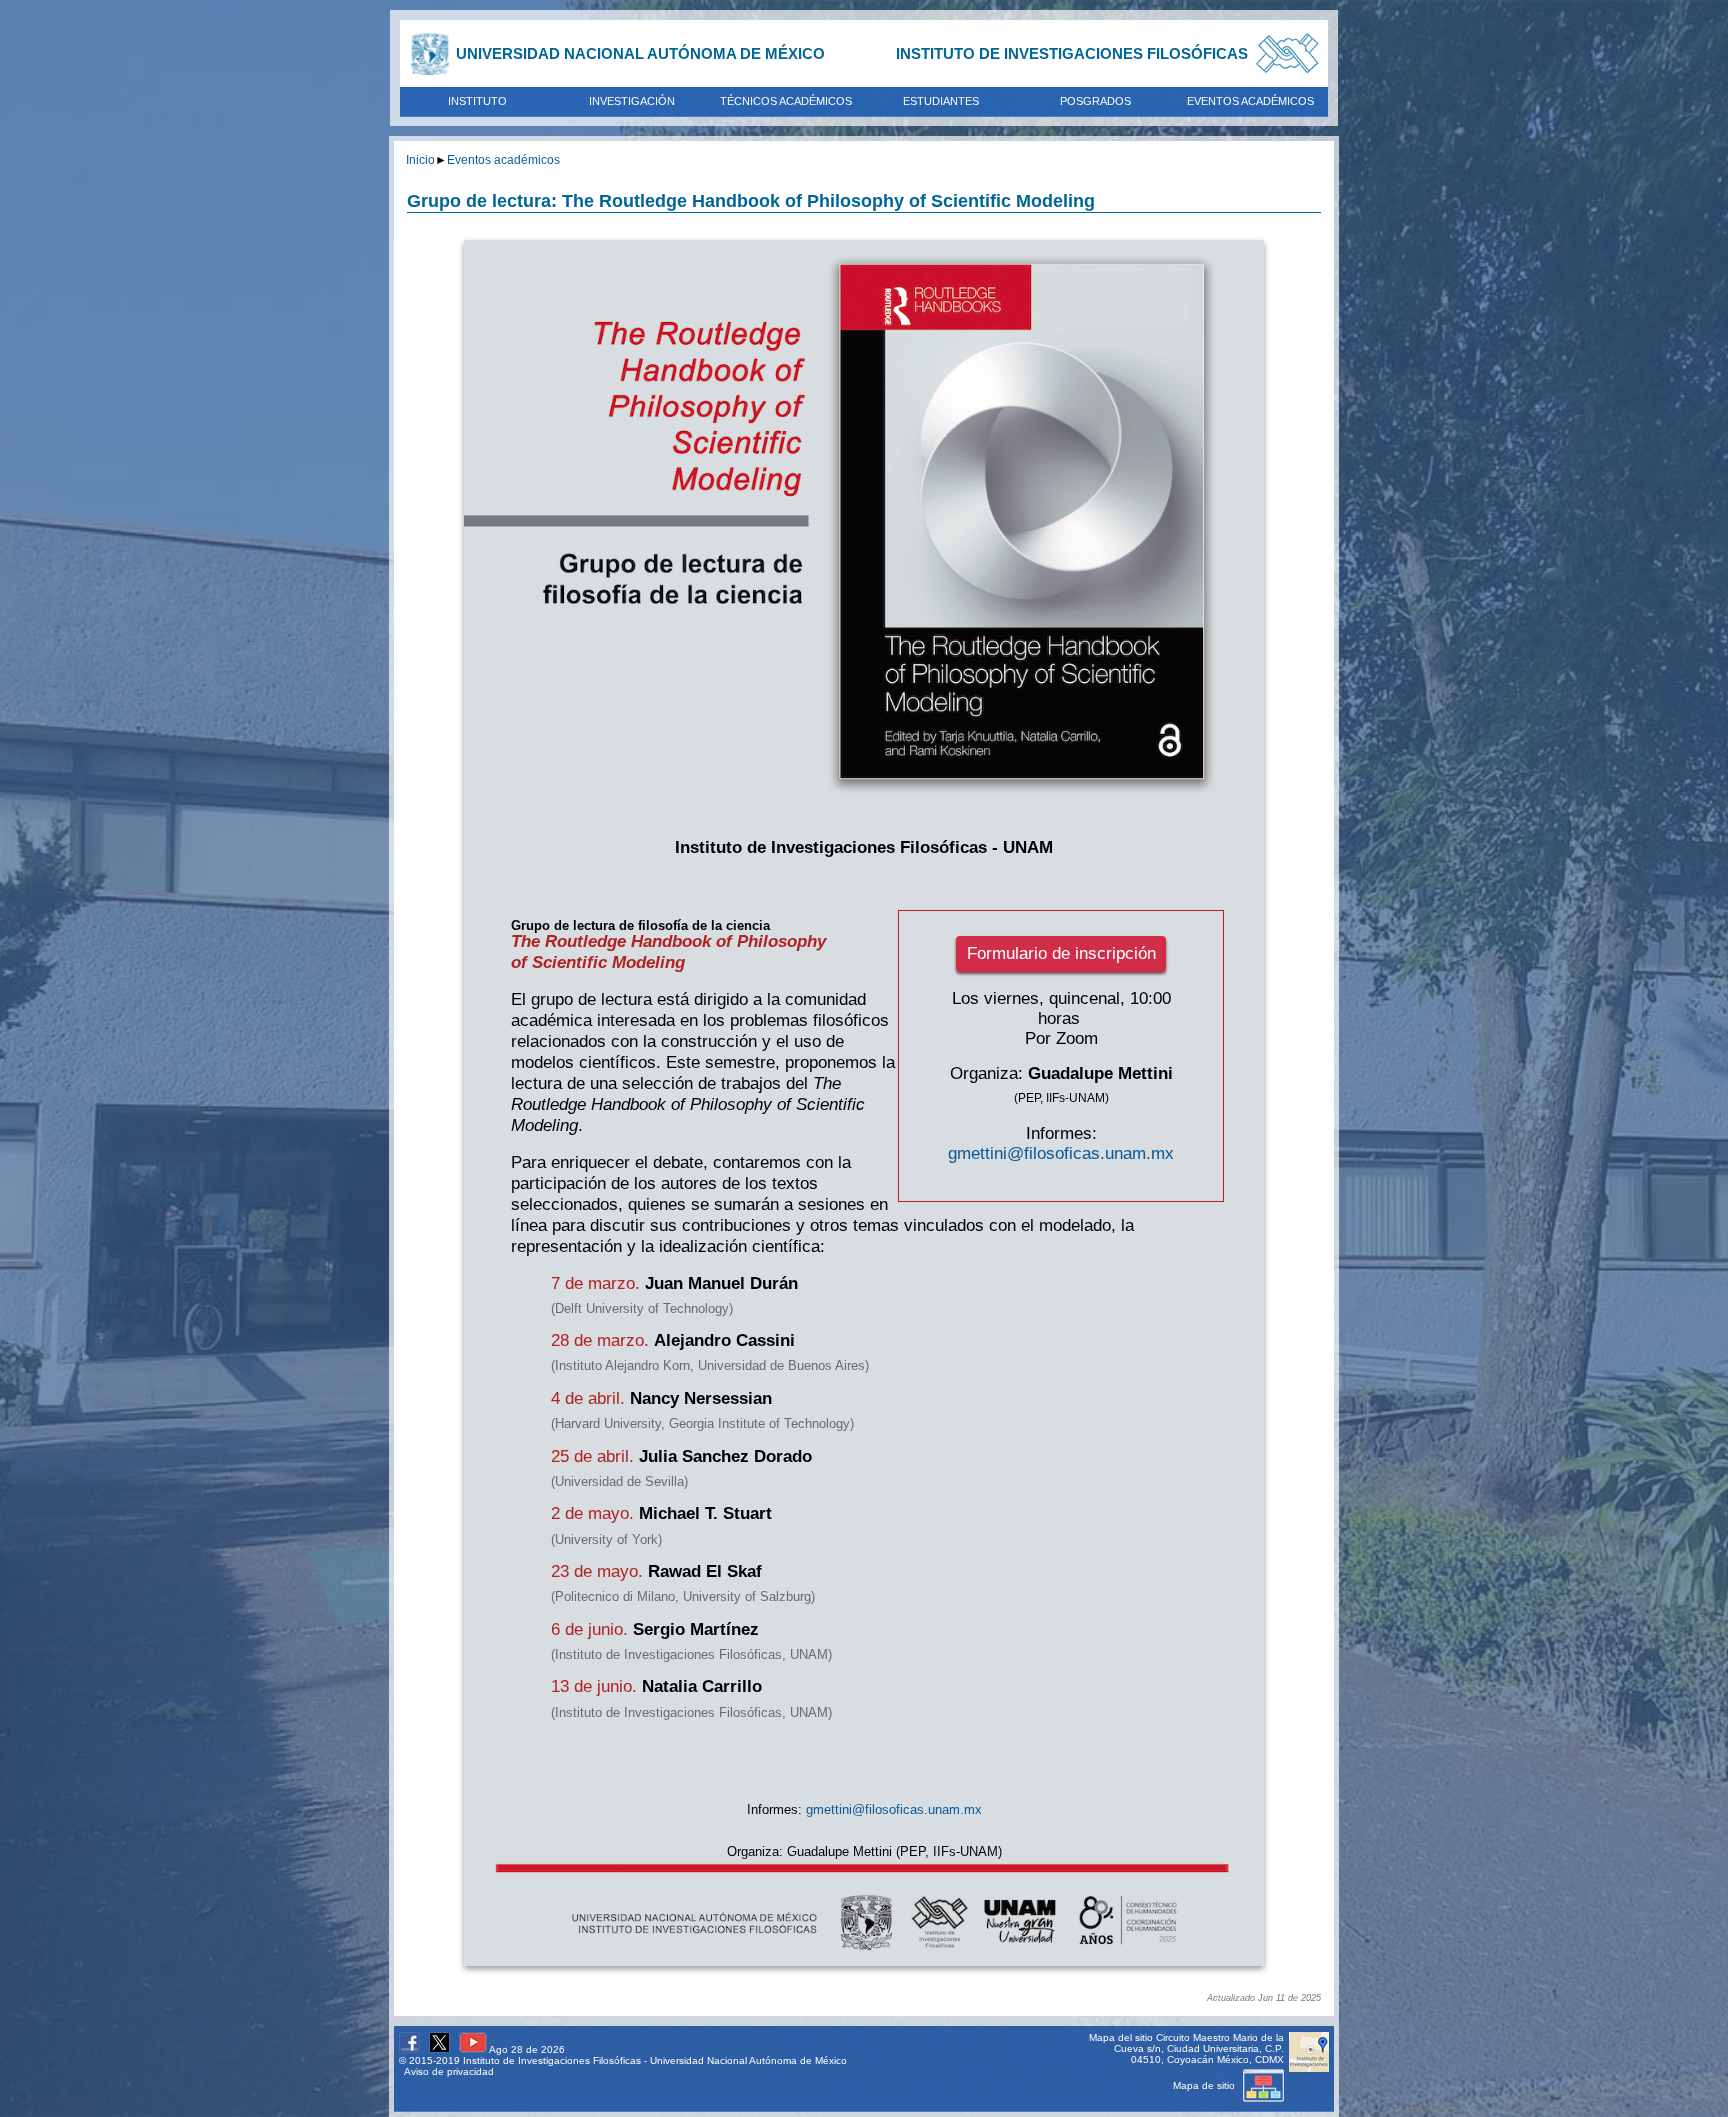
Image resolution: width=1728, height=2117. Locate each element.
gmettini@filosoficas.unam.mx (1061, 1153)
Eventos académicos (503, 159)
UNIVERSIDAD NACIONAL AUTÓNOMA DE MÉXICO (640, 53)
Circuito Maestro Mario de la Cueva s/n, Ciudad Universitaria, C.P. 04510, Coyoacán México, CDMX (1199, 2048)
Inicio (420, 159)
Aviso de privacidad (449, 2071)
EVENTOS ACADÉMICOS (1250, 101)
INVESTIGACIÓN (632, 101)
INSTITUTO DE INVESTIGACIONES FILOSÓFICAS (1072, 53)
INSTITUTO (477, 101)
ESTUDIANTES (941, 101)
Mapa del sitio (1121, 2037)
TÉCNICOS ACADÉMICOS (786, 101)
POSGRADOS (1095, 101)
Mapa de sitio (1205, 2085)
